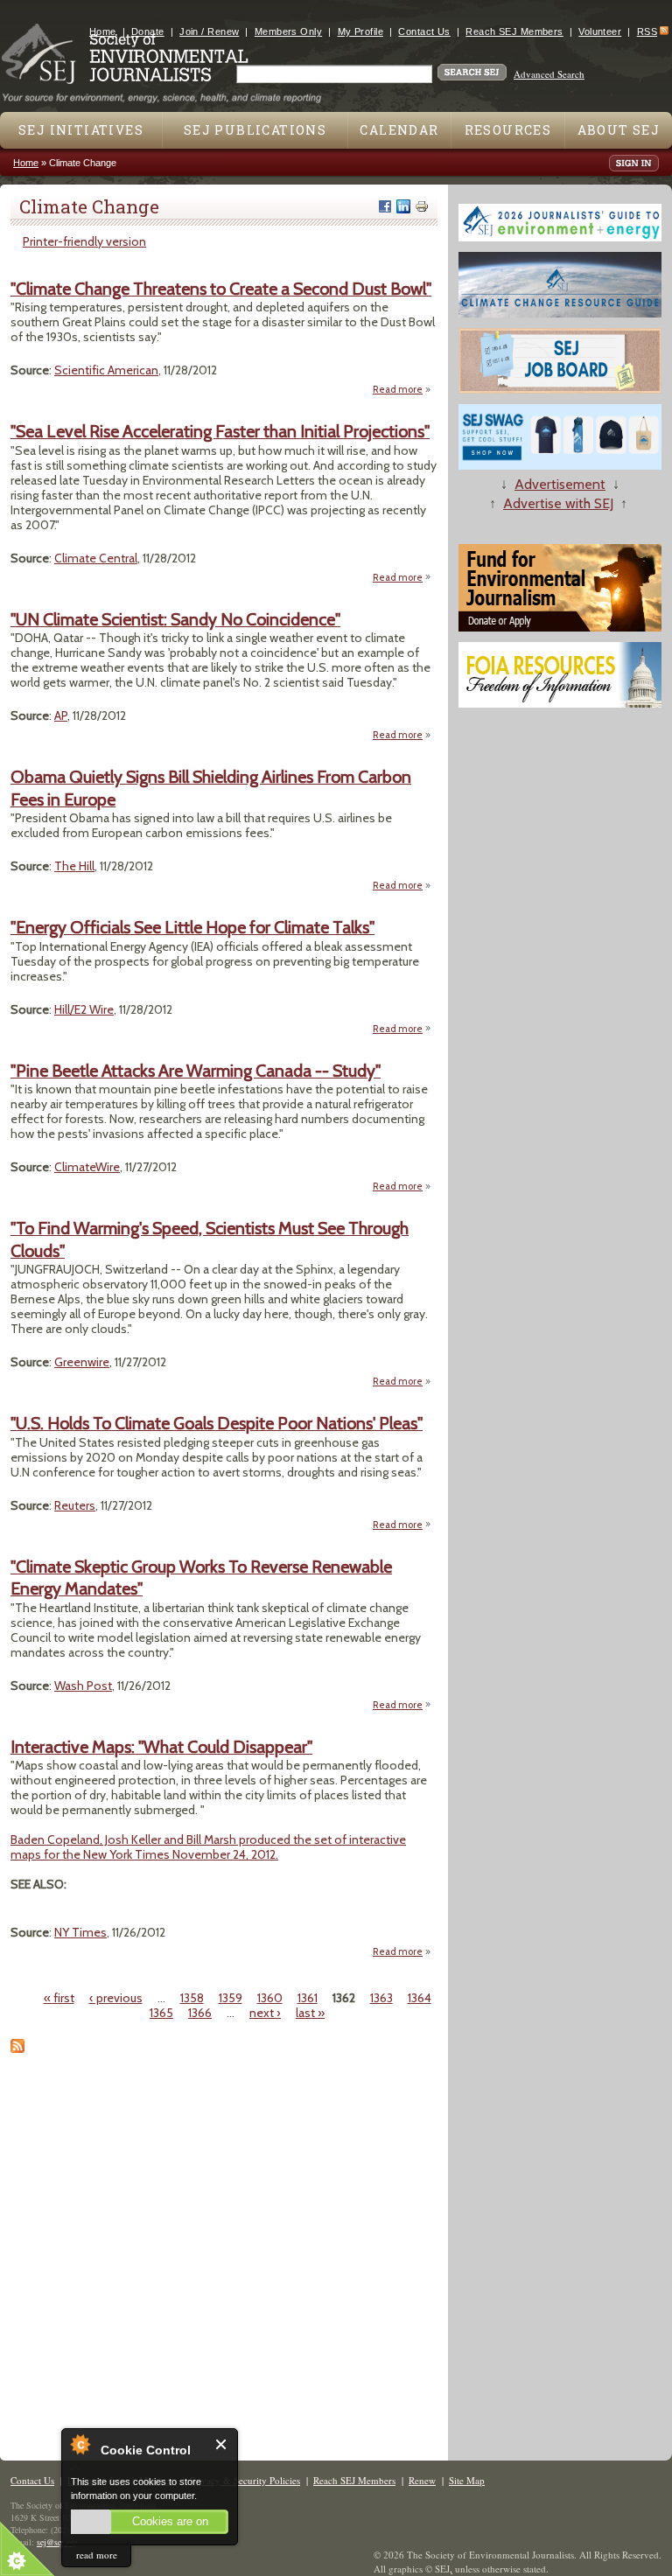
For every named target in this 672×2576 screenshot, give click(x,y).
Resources (508, 130)
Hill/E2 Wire (84, 1009)
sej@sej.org (57, 2542)
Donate (148, 31)
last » (310, 2013)
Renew (422, 2480)
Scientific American (106, 370)
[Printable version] (422, 206)
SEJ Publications (255, 130)
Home (103, 31)
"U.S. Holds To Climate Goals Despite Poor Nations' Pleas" (217, 1423)
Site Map (467, 2480)
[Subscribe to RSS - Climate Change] (17, 2049)
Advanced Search (549, 74)
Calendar (399, 130)
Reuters (75, 1505)
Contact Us (424, 31)
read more (97, 2555)
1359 (231, 1998)
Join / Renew (209, 31)
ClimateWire (87, 1167)
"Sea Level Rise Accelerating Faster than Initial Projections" (220, 431)
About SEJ (619, 130)
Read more (402, 390)
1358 (192, 1998)
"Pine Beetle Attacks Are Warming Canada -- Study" (196, 1071)
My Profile (360, 31)
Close (222, 2444)
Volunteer (600, 31)
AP (61, 716)
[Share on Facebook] (385, 206)
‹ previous (116, 1998)
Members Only (288, 31)
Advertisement (560, 484)
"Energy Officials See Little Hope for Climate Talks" (192, 927)
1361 (308, 1998)
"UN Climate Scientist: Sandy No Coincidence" (175, 619)
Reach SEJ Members (514, 31)
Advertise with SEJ (558, 503)
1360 (270, 1998)
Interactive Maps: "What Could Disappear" (161, 1747)
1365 (161, 2013)
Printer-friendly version (84, 241)
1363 (381, 1998)
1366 (200, 2013)
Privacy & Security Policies (245, 2480)
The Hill (74, 866)
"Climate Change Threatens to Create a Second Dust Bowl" (221, 289)
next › (265, 2013)
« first (59, 1998)
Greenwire (82, 1362)
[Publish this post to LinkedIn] (403, 206)
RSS (647, 31)
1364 (420, 1998)
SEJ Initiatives (81, 130)
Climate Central (96, 558)
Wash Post (83, 1686)
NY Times (80, 1932)
